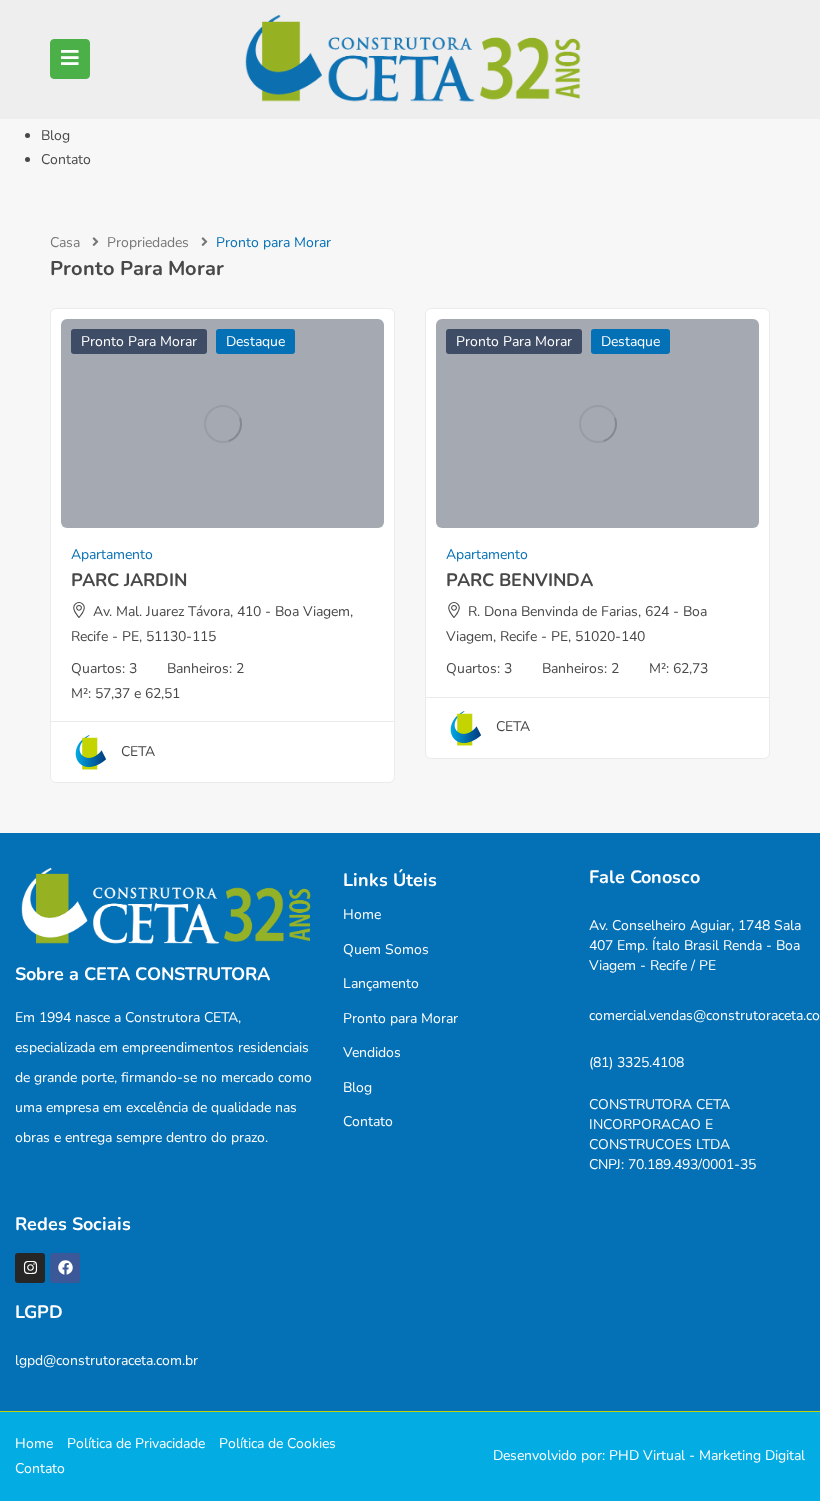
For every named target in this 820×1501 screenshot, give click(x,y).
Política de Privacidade (136, 1443)
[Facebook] (65, 1268)
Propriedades (148, 242)
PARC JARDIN (129, 580)
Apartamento (112, 554)
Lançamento (381, 983)
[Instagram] (30, 1268)
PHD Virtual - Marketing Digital (707, 1455)
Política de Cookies (277, 1443)
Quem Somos (386, 949)
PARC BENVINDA (519, 580)
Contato (66, 159)
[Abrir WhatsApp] (770, 1450)
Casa (65, 242)
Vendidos (372, 1052)
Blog (55, 135)
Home (362, 914)
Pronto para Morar (139, 341)
